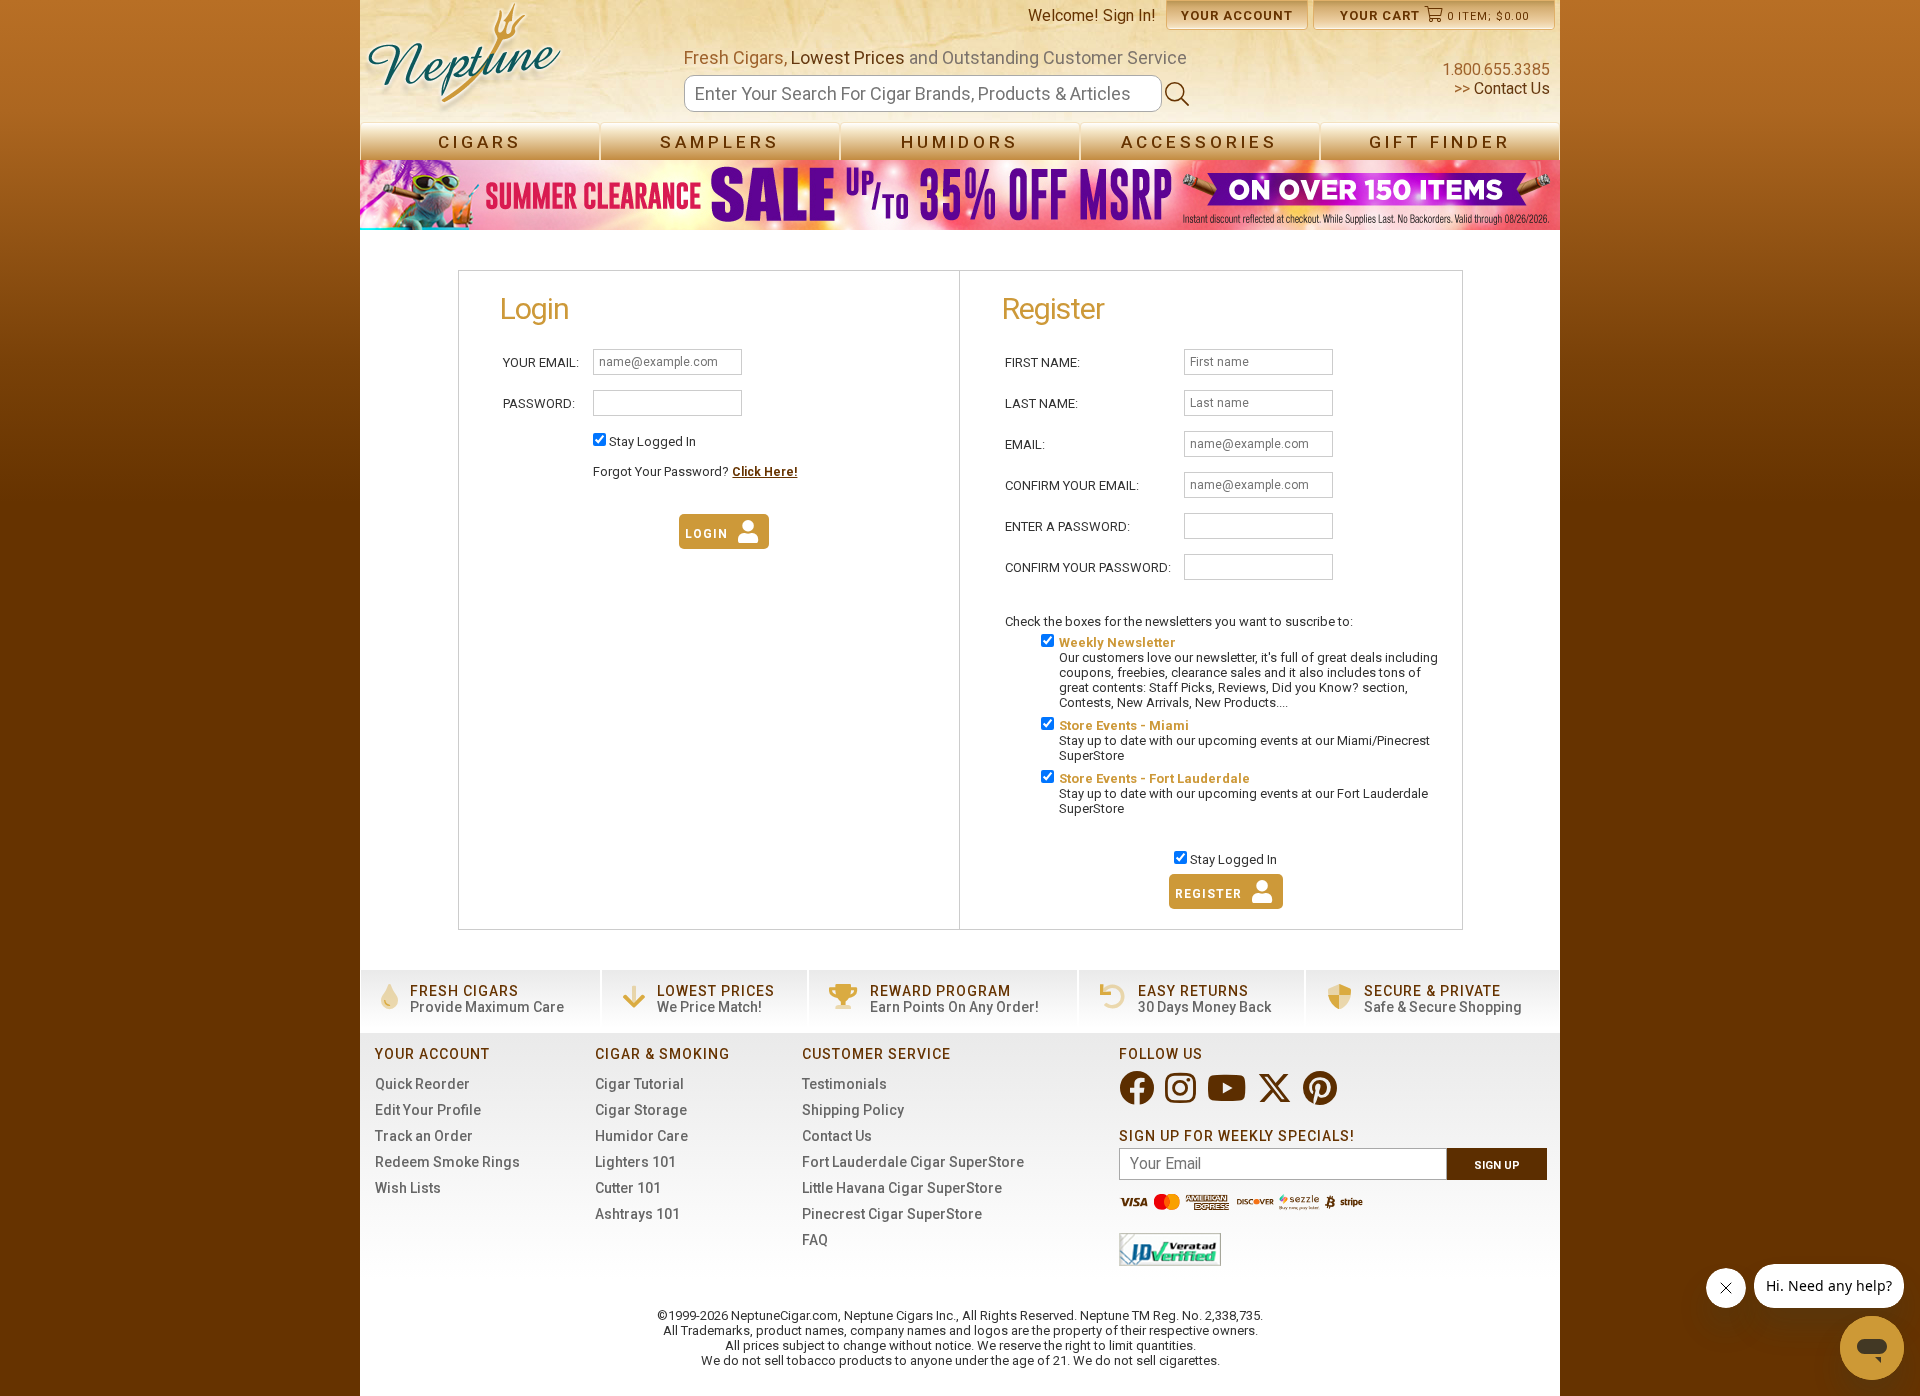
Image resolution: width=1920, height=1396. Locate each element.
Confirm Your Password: (1088, 567)
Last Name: (1041, 403)
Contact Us (1510, 88)
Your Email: (541, 362)
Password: (539, 403)
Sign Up (1497, 1165)
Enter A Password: (1067, 526)
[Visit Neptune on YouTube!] (1228, 1096)
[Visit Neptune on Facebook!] (1138, 1096)
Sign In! (1129, 15)
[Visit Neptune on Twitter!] (1276, 1096)
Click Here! (764, 472)
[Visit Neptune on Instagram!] (1182, 1096)
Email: (1025, 444)
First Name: (1042, 362)
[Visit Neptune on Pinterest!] (1322, 1096)
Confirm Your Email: (1072, 485)
